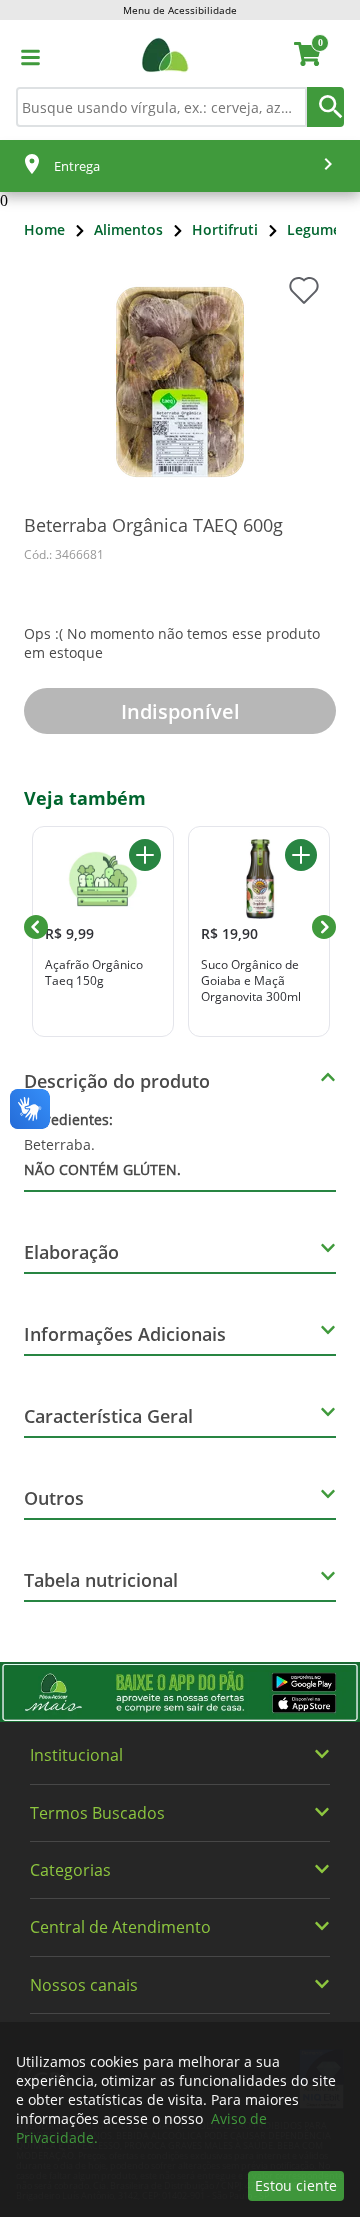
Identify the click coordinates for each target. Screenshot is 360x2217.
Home (44, 229)
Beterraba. (102, 1144)
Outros (54, 1498)
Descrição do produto (117, 1081)
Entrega (77, 166)
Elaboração (71, 1252)
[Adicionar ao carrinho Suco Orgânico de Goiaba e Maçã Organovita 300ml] (301, 855)
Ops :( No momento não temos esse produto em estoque (172, 643)
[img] (180, 1692)
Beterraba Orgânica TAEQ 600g (153, 525)
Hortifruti (225, 229)
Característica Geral (108, 1416)
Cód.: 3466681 (64, 554)
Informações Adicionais (125, 1334)
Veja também (85, 798)
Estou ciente (296, 2185)
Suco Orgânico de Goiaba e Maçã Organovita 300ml (251, 980)
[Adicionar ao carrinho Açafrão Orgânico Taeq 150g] (145, 855)
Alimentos (128, 229)
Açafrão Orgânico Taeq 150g (94, 972)
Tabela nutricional (101, 1580)
